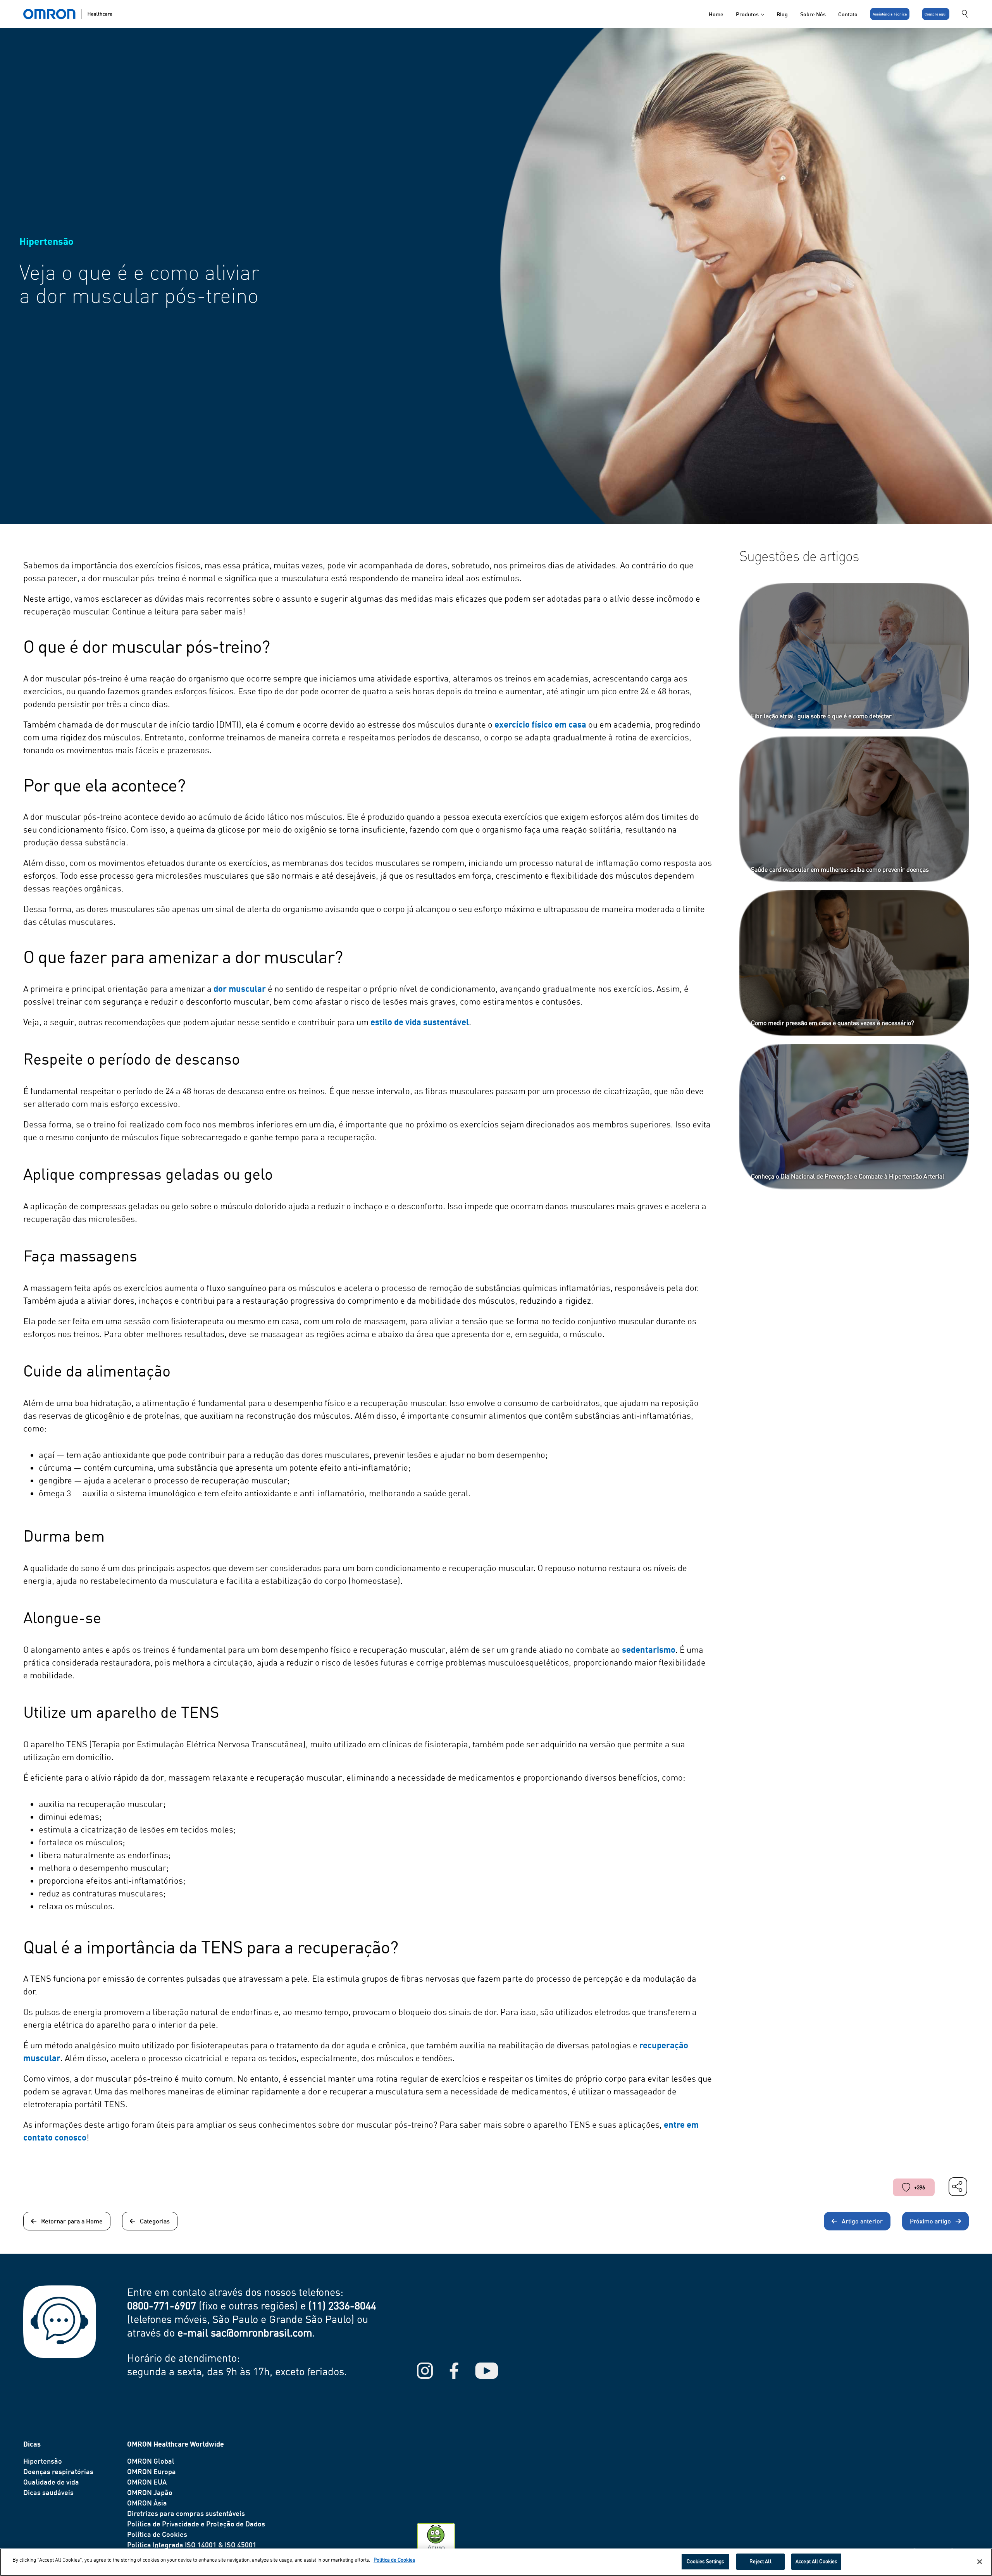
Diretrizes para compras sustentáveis (186, 2513)
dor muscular (240, 989)
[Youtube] (487, 2371)
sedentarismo (649, 1649)
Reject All (760, 2561)
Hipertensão (43, 2461)
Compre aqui (936, 14)
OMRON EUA (147, 2482)
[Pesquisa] (965, 14)
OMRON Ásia (147, 2503)
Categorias (155, 2221)
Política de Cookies (157, 2534)
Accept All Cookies (816, 2561)
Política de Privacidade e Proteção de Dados (196, 2524)
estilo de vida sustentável (420, 1022)
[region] (496, 2562)
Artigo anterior (862, 2221)
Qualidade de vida (51, 2482)
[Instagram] (425, 2371)
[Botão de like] (906, 2187)
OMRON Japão (150, 2492)
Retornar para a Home (72, 2221)
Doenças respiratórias (58, 2471)
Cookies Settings (705, 2561)
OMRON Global (151, 2461)
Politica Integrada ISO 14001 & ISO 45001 (192, 2545)
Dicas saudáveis (48, 2492)
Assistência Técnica (890, 14)
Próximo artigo (930, 2221)
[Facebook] (454, 2371)
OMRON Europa (152, 2471)
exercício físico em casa (540, 724)
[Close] (980, 2562)
